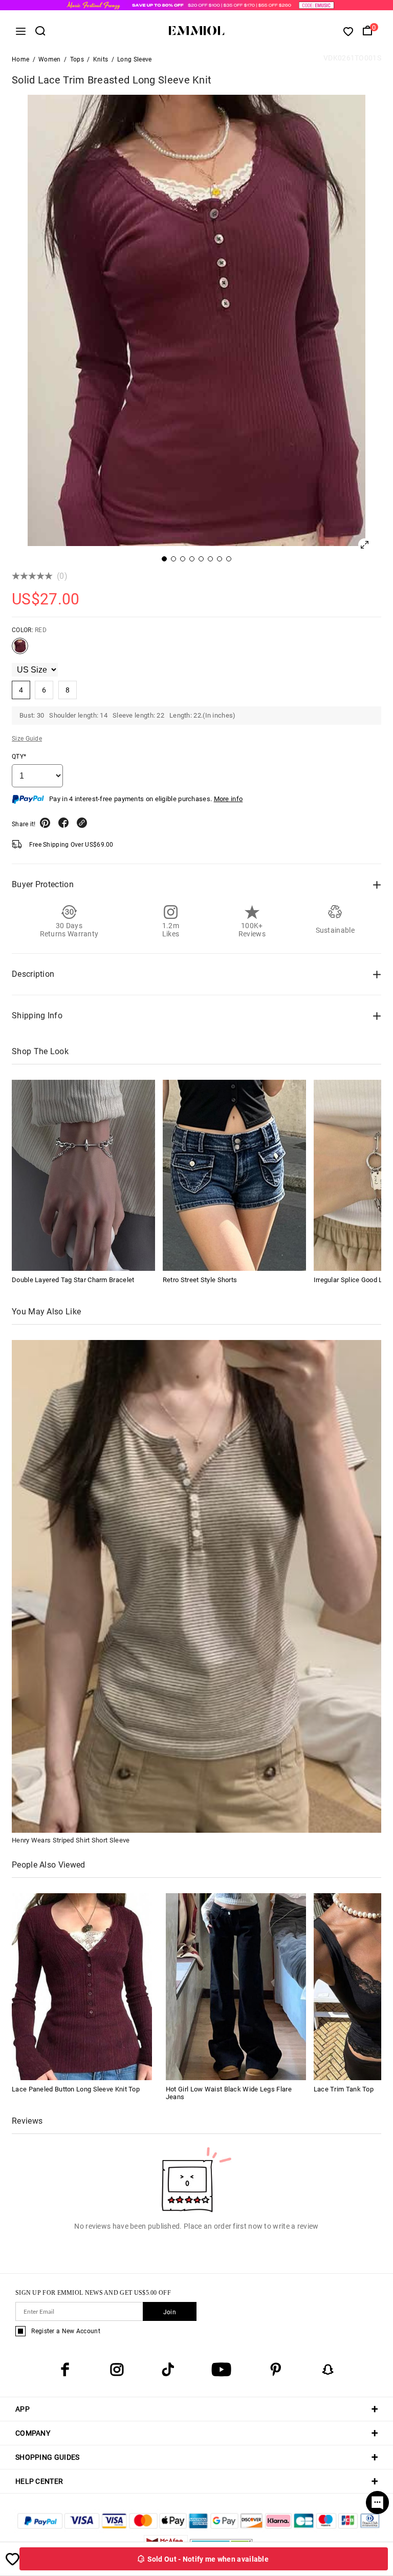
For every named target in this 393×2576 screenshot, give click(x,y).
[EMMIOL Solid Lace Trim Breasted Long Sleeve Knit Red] (20, 650)
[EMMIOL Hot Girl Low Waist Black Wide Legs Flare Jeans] (236, 1986)
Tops (77, 59)
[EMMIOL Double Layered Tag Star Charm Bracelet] (83, 1175)
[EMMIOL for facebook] (65, 2370)
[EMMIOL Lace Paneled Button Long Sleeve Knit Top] (82, 1986)
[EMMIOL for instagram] (117, 2370)
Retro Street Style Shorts (200, 1280)
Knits (101, 59)
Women (50, 59)
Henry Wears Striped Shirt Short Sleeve (71, 1840)
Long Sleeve (134, 59)
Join (170, 2312)
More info (228, 799)
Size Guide (27, 739)
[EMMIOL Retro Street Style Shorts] (234, 1175)
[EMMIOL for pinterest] (276, 2370)
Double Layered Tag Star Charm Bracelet (73, 1280)
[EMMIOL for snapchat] (328, 2370)
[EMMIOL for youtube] (221, 2370)
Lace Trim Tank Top (344, 2089)
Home (20, 59)
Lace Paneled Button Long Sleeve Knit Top (76, 2089)
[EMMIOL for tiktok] (168, 2370)
